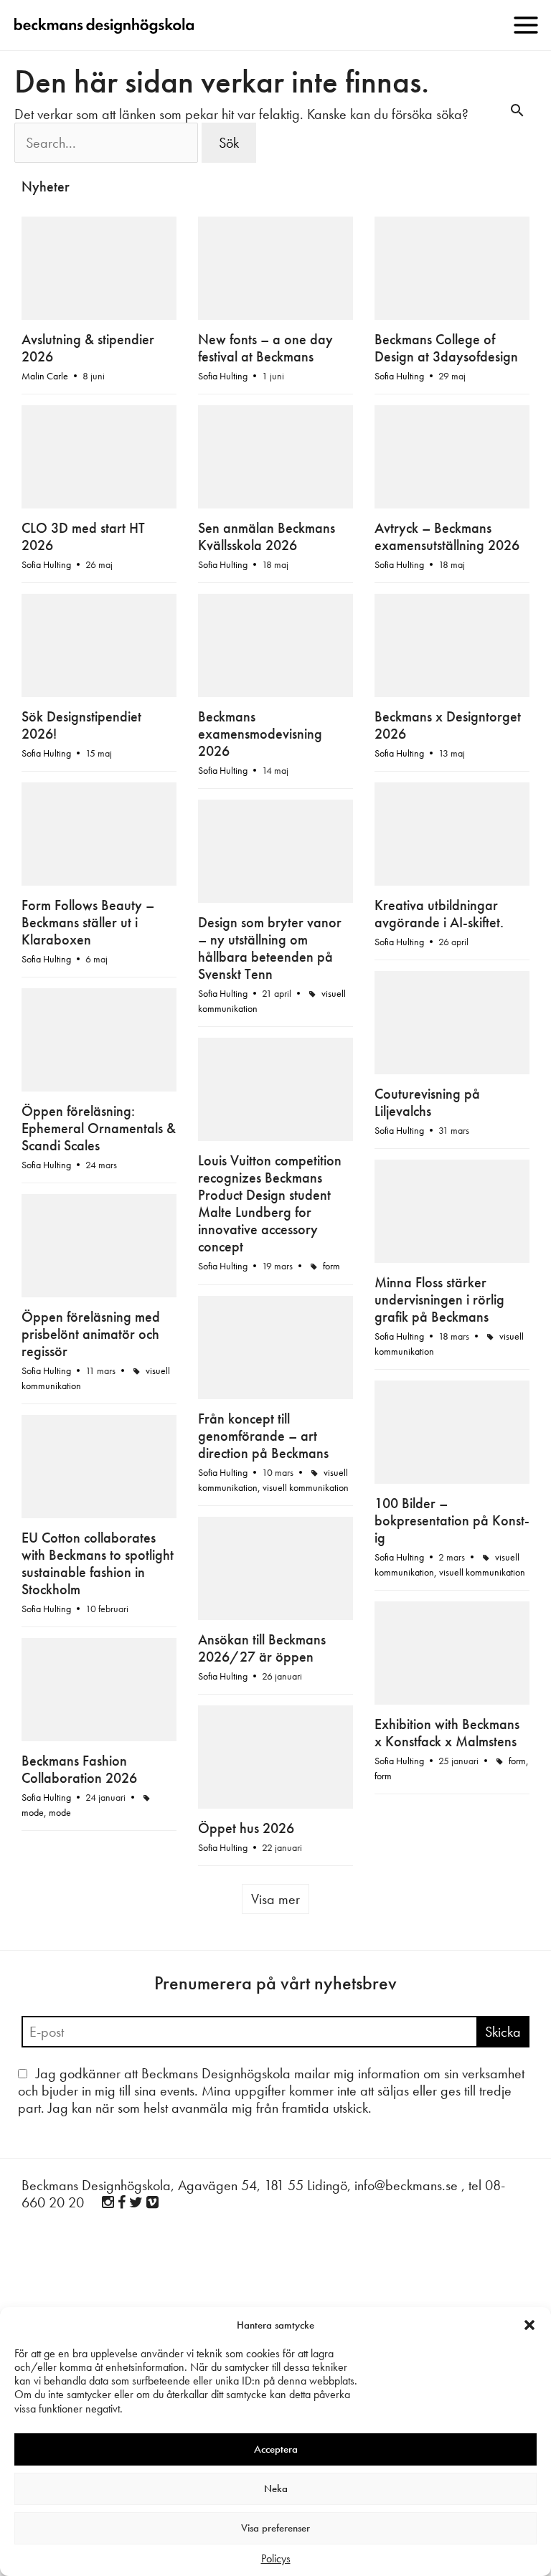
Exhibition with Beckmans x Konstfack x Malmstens (447, 1733)
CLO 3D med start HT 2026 (83, 536)
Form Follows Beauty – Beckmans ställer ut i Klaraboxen (88, 922)
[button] (529, 2325)
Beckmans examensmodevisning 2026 (260, 734)
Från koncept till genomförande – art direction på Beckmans (263, 1436)
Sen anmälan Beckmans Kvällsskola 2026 (267, 536)
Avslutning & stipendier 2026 (88, 348)
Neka (276, 2489)
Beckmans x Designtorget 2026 (448, 725)
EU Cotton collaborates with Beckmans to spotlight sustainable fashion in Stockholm (98, 1563)
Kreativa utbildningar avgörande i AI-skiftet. (439, 914)
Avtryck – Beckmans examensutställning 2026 (447, 536)
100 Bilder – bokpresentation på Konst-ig (452, 1520)
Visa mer (275, 1899)
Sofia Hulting (223, 376)
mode (33, 1812)
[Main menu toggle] (526, 25)
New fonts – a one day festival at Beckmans (265, 348)
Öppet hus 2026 (246, 1828)
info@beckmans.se (406, 2185)
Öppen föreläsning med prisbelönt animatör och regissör (91, 1334)
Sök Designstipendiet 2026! (81, 725)
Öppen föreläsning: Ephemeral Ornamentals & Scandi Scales (99, 1128)
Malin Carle (45, 376)
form (331, 1266)
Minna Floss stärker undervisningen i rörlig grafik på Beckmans (439, 1299)
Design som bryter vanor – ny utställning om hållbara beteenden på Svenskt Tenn (270, 948)
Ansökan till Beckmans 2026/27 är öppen (262, 1648)
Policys (276, 2558)
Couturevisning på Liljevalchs (427, 1102)
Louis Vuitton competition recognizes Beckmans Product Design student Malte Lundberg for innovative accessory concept (270, 1203)
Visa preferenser (275, 2528)
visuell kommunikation (306, 1487)
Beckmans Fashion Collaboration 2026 (79, 1769)
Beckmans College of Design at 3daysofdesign (446, 348)
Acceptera (276, 2449)
